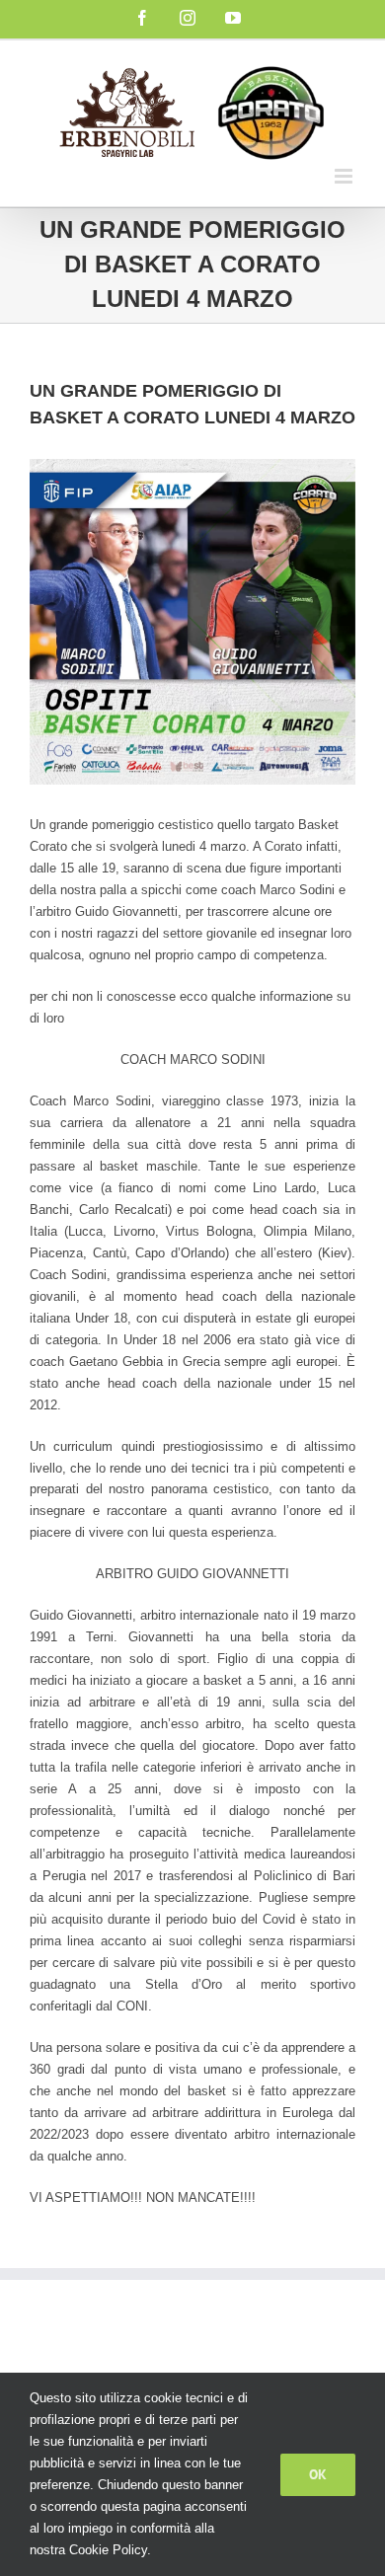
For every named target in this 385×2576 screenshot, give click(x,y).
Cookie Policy (108, 2550)
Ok (318, 2474)
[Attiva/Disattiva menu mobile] (345, 176)
